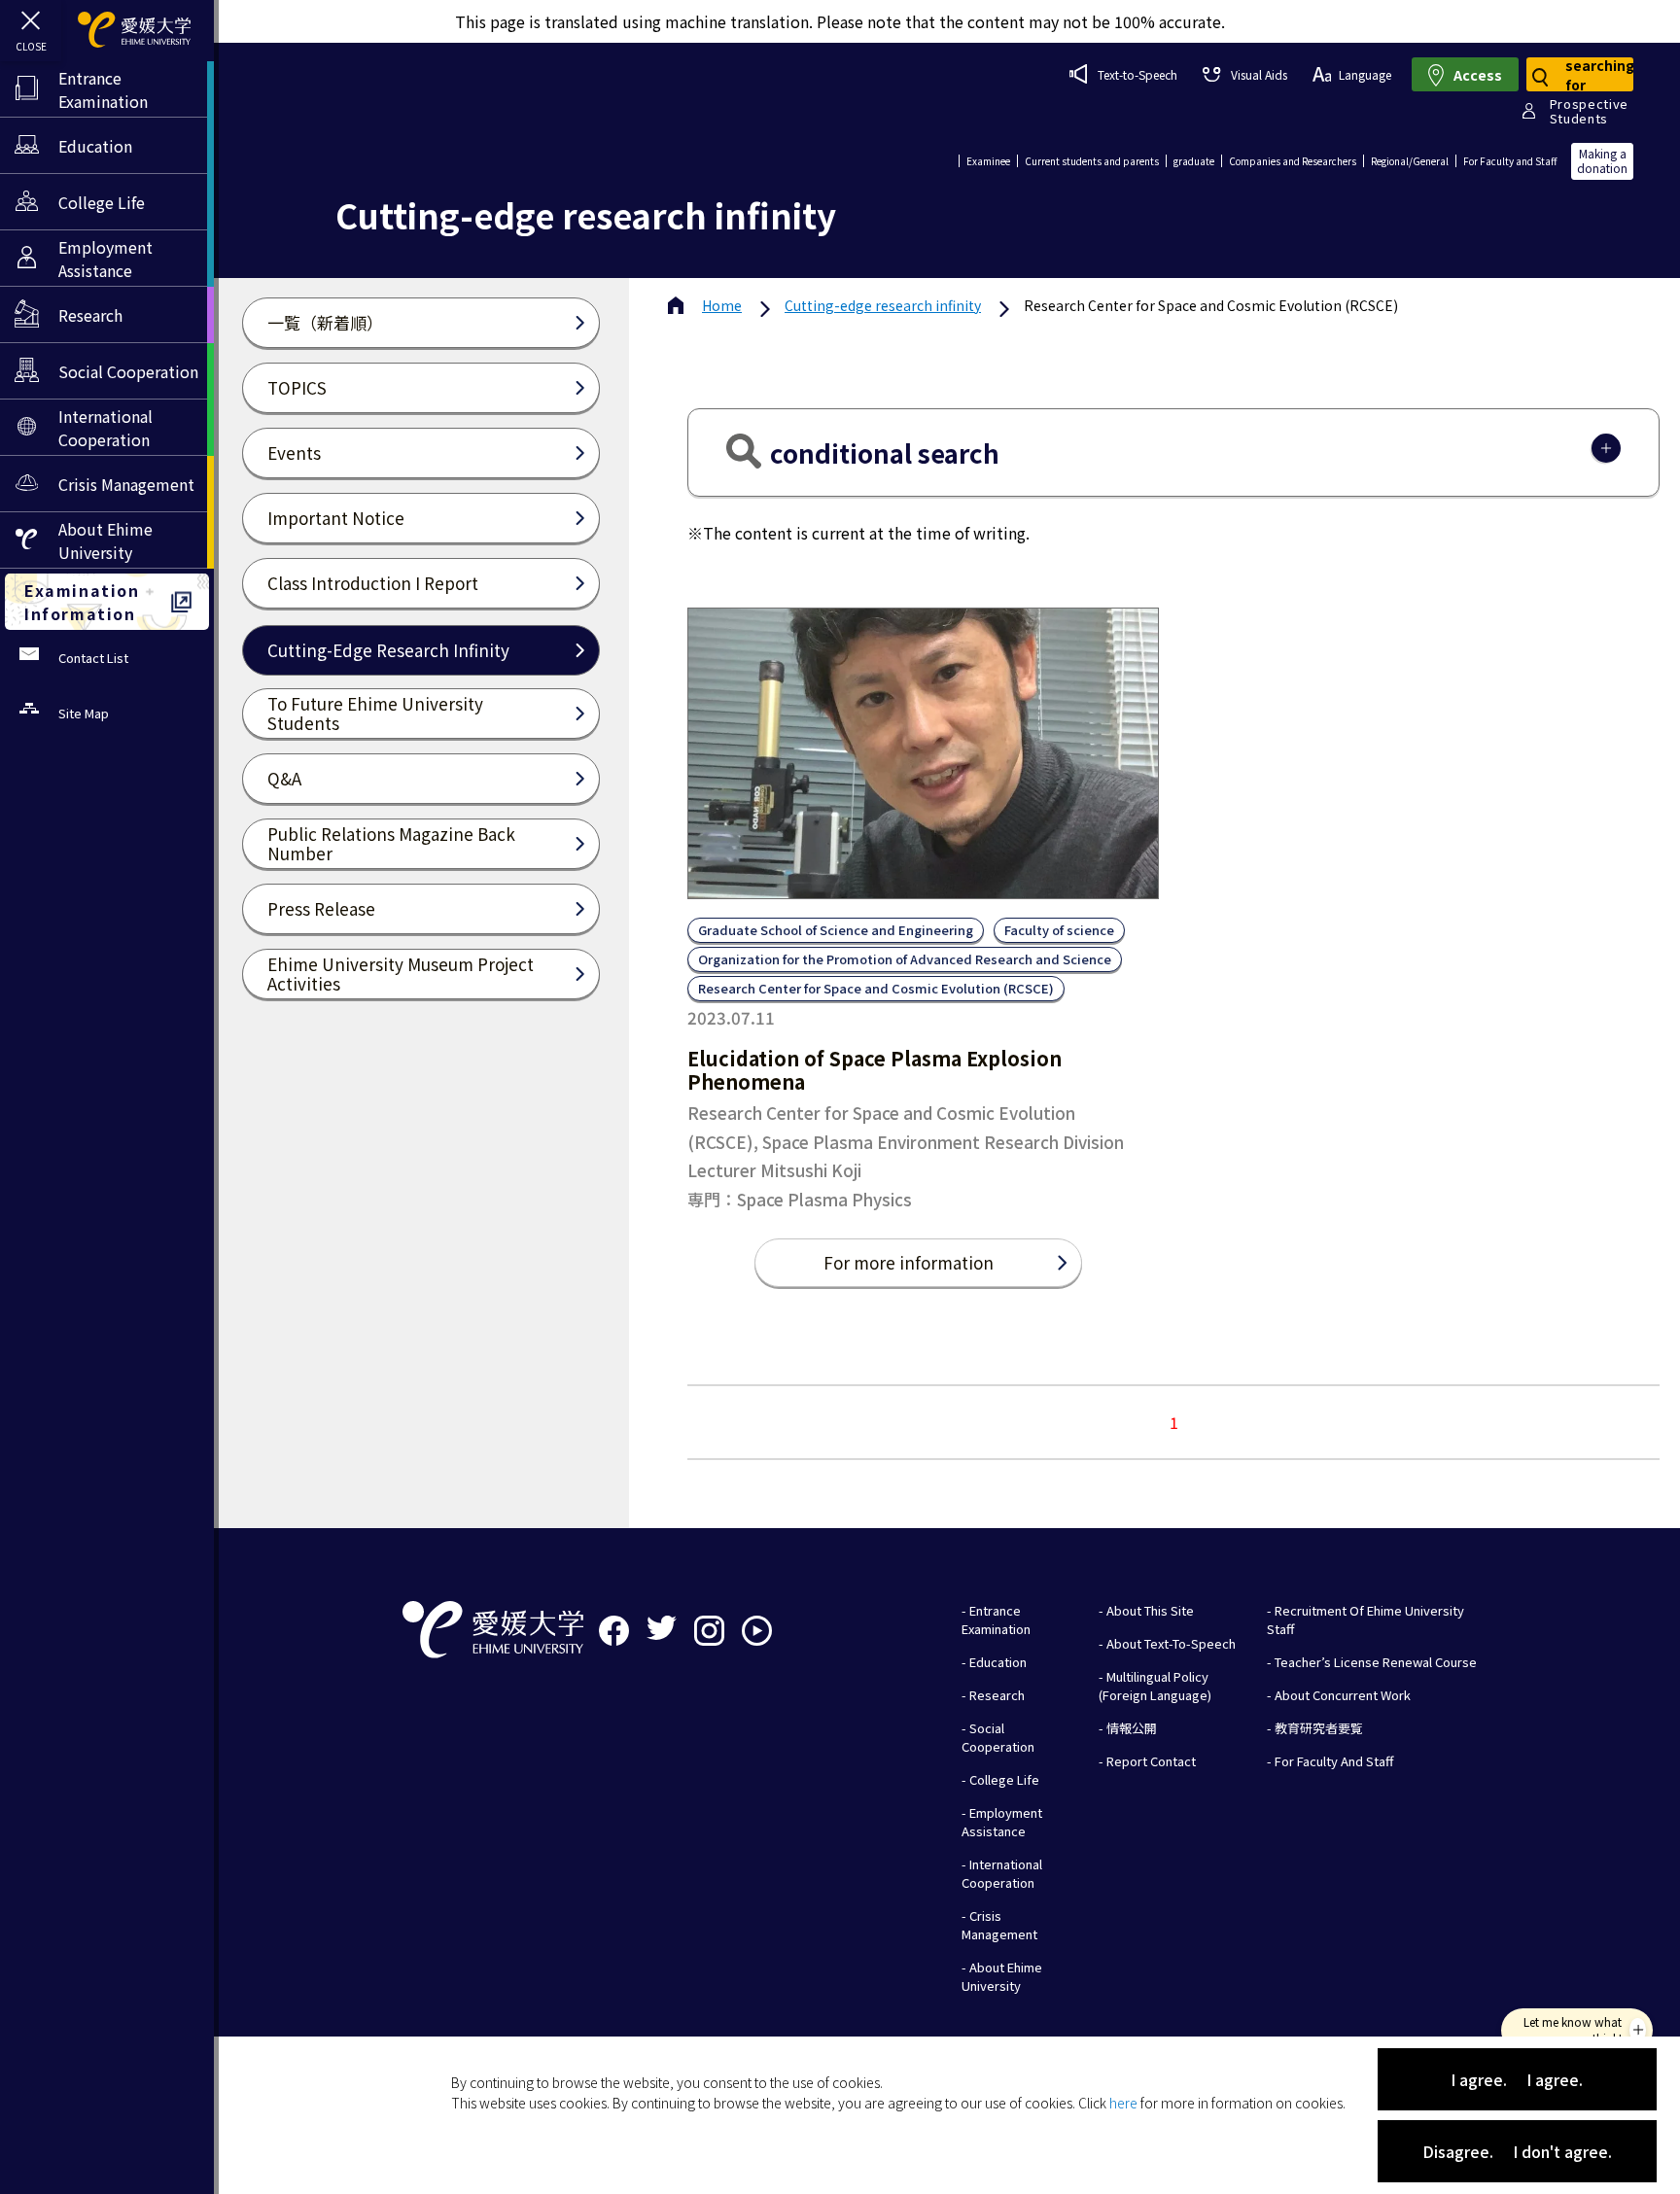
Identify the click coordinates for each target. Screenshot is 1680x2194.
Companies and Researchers (1293, 161)
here (1123, 2103)
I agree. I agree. (1517, 2079)
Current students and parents (1092, 161)
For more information (909, 1262)
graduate (1194, 161)
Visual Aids (1259, 74)
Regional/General (1410, 161)
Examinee (988, 161)
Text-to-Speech (1137, 74)
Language (1365, 74)
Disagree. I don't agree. (1517, 2151)
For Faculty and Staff (1510, 161)
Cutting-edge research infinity (883, 305)
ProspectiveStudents (1589, 111)
